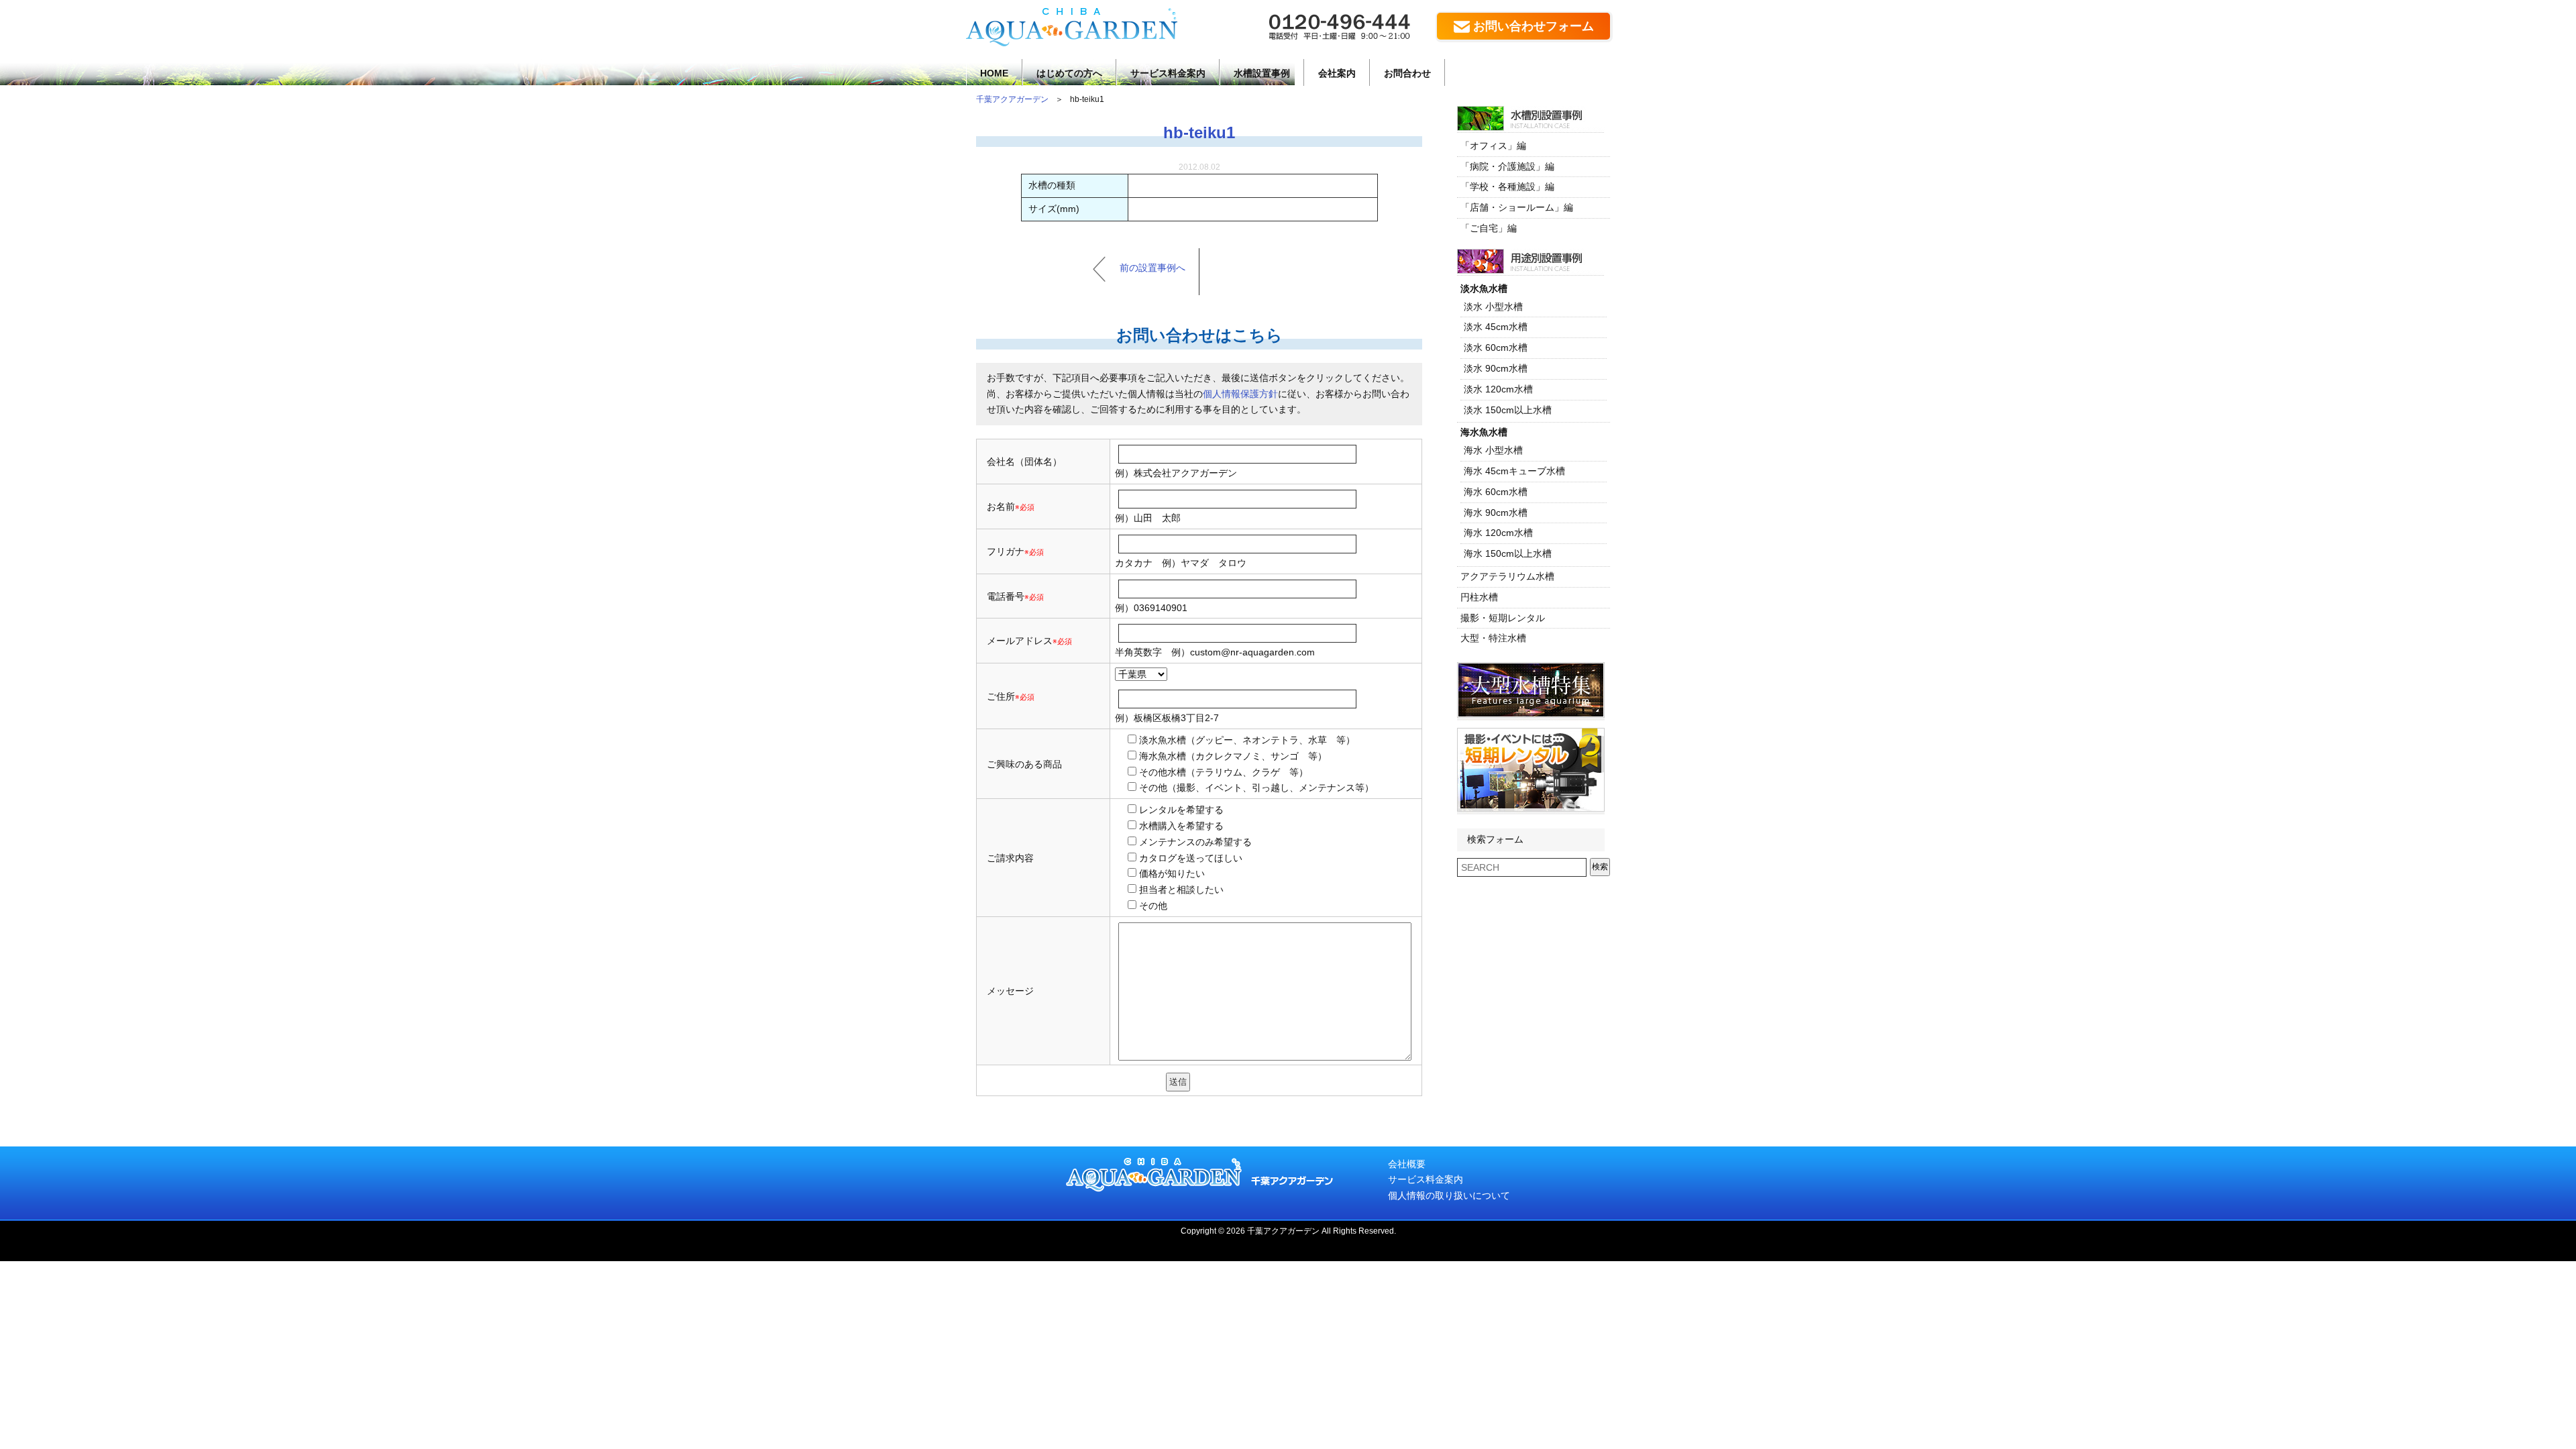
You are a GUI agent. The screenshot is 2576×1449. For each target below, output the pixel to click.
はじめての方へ (1069, 73)
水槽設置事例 (1262, 73)
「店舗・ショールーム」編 (1517, 207)
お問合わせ (1407, 73)
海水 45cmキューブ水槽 (1514, 471)
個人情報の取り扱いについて (1449, 1195)
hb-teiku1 (1199, 132)
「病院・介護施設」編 (1507, 166)
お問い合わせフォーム (1534, 26)
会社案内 (1337, 73)
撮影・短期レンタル (1503, 618)
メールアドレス (1020, 641)
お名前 (1001, 506)
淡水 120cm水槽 (1498, 389)
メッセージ (1010, 991)
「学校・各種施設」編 (1507, 186)
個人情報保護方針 (1240, 394)
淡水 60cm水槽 (1496, 347)
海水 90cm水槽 (1496, 513)
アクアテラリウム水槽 (1507, 576)
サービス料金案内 (1168, 73)
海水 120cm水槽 (1498, 533)
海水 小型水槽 (1493, 450)
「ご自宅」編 (1489, 228)
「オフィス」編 (1493, 146)
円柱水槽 (1479, 597)
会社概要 (1407, 1164)
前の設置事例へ (1152, 268)
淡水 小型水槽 (1493, 307)
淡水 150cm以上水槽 (1508, 410)
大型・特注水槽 (1493, 638)
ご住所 (1011, 696)
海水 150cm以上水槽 (1508, 553)
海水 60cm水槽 (1496, 492)
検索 (1600, 867)
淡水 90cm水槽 (1496, 368)
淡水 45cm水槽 (1496, 327)
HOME (994, 73)
